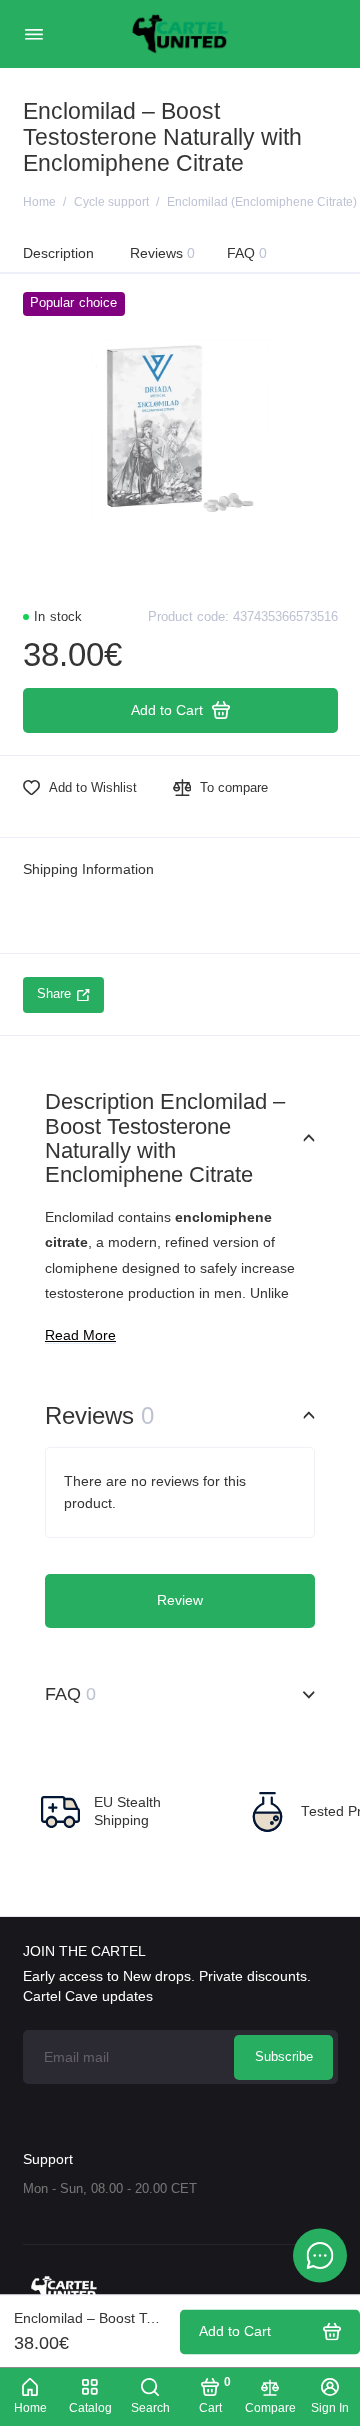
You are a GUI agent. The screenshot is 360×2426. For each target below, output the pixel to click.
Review (180, 1600)
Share (54, 994)
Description (58, 253)
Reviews (163, 253)
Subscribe (284, 2057)
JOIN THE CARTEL (84, 1951)
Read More (80, 1335)
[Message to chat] (320, 2255)
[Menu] (34, 34)
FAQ (247, 253)
